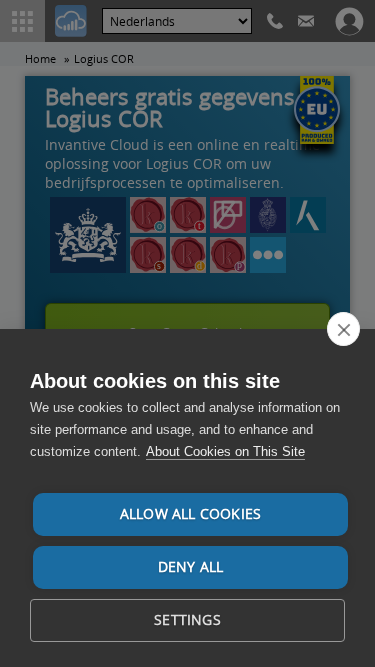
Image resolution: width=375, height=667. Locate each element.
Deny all (191, 567)
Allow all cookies (190, 514)
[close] (343, 329)
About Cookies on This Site (225, 451)
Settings (187, 620)
